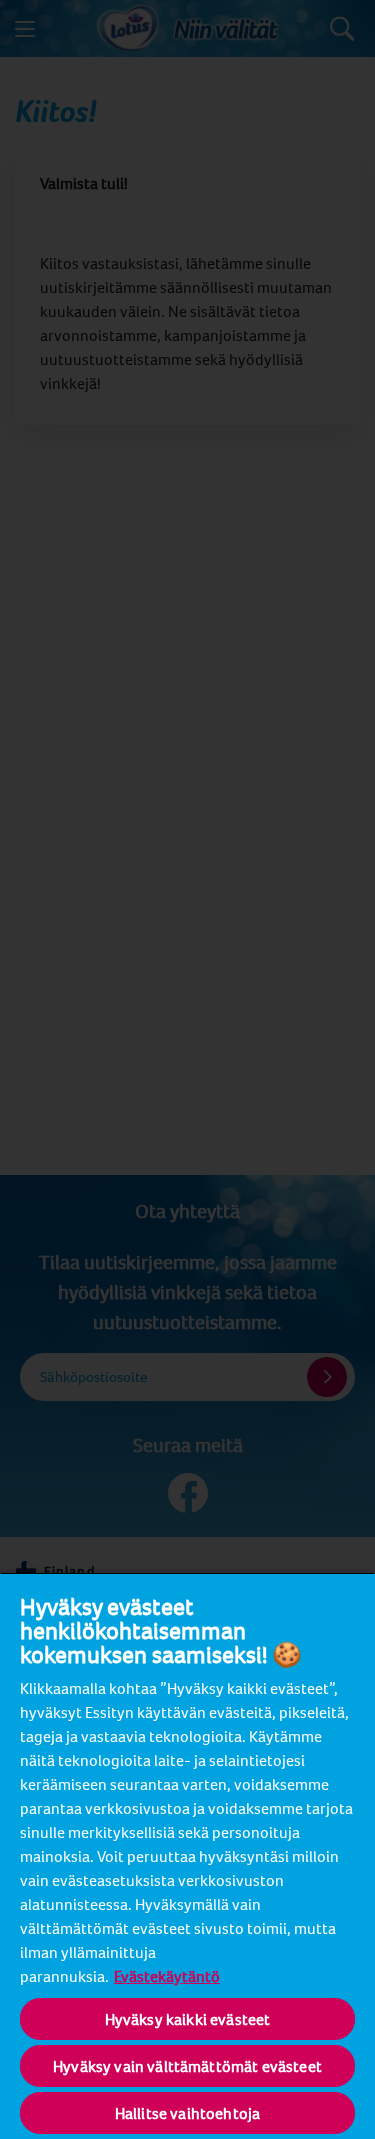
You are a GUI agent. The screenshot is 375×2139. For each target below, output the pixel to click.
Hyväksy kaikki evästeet (188, 2019)
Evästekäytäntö (167, 1976)
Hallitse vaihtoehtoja (187, 2113)
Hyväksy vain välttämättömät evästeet (187, 2066)
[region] (187, 1855)
